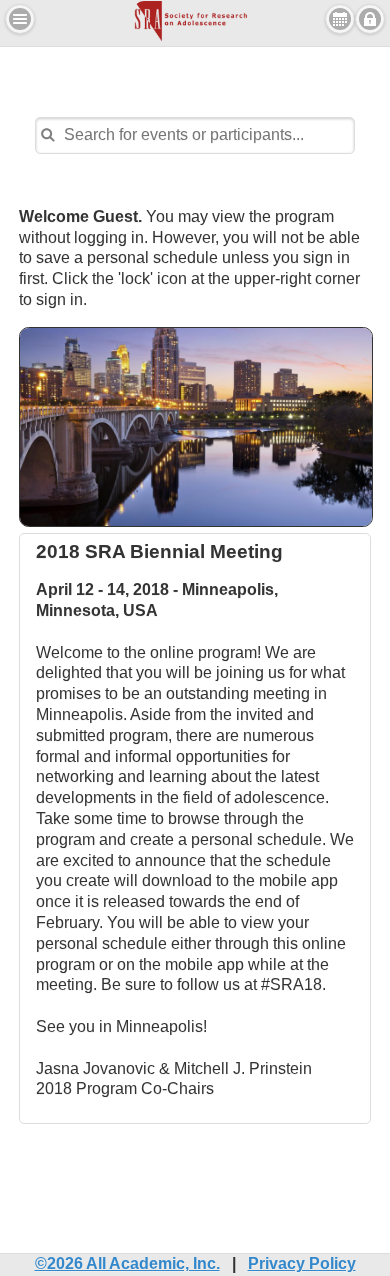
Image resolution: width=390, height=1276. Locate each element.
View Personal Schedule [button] (340, 19)
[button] (20, 19)
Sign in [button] (370, 19)
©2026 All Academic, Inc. (127, 1263)
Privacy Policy (302, 1263)
